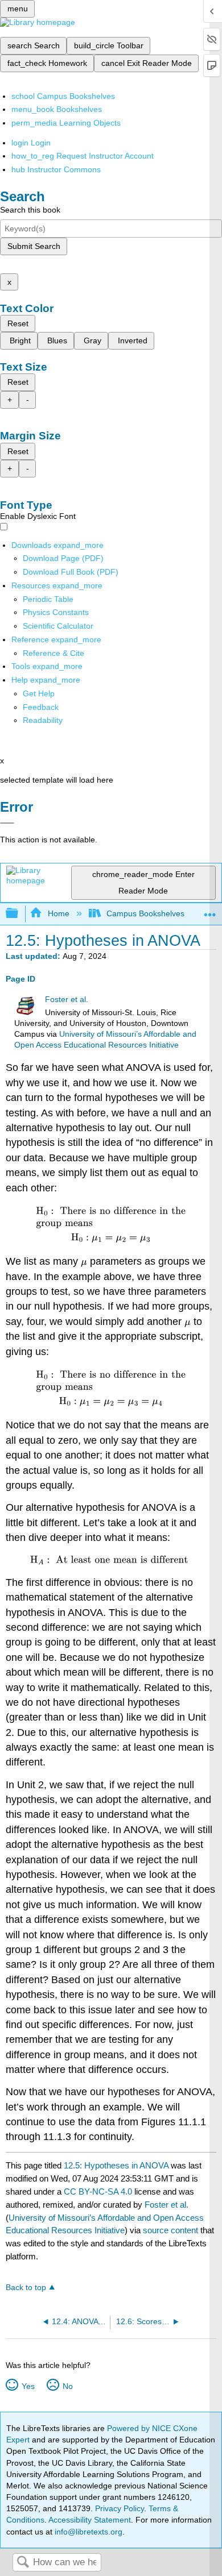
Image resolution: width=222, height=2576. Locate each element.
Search (23, 2563)
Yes (28, 2386)
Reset (18, 323)
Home (58, 913)
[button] (41, 707)
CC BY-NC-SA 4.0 (98, 2191)
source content (170, 2230)
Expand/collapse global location (210, 910)
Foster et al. (67, 1000)
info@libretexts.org (87, 2532)
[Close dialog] (7, 823)
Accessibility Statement (90, 2520)
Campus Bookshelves (145, 913)
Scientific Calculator (58, 626)
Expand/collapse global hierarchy (19, 914)
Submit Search (34, 246)
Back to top (26, 2288)
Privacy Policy (120, 2508)
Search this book (30, 210)
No (67, 2386)
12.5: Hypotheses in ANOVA (116, 2165)
